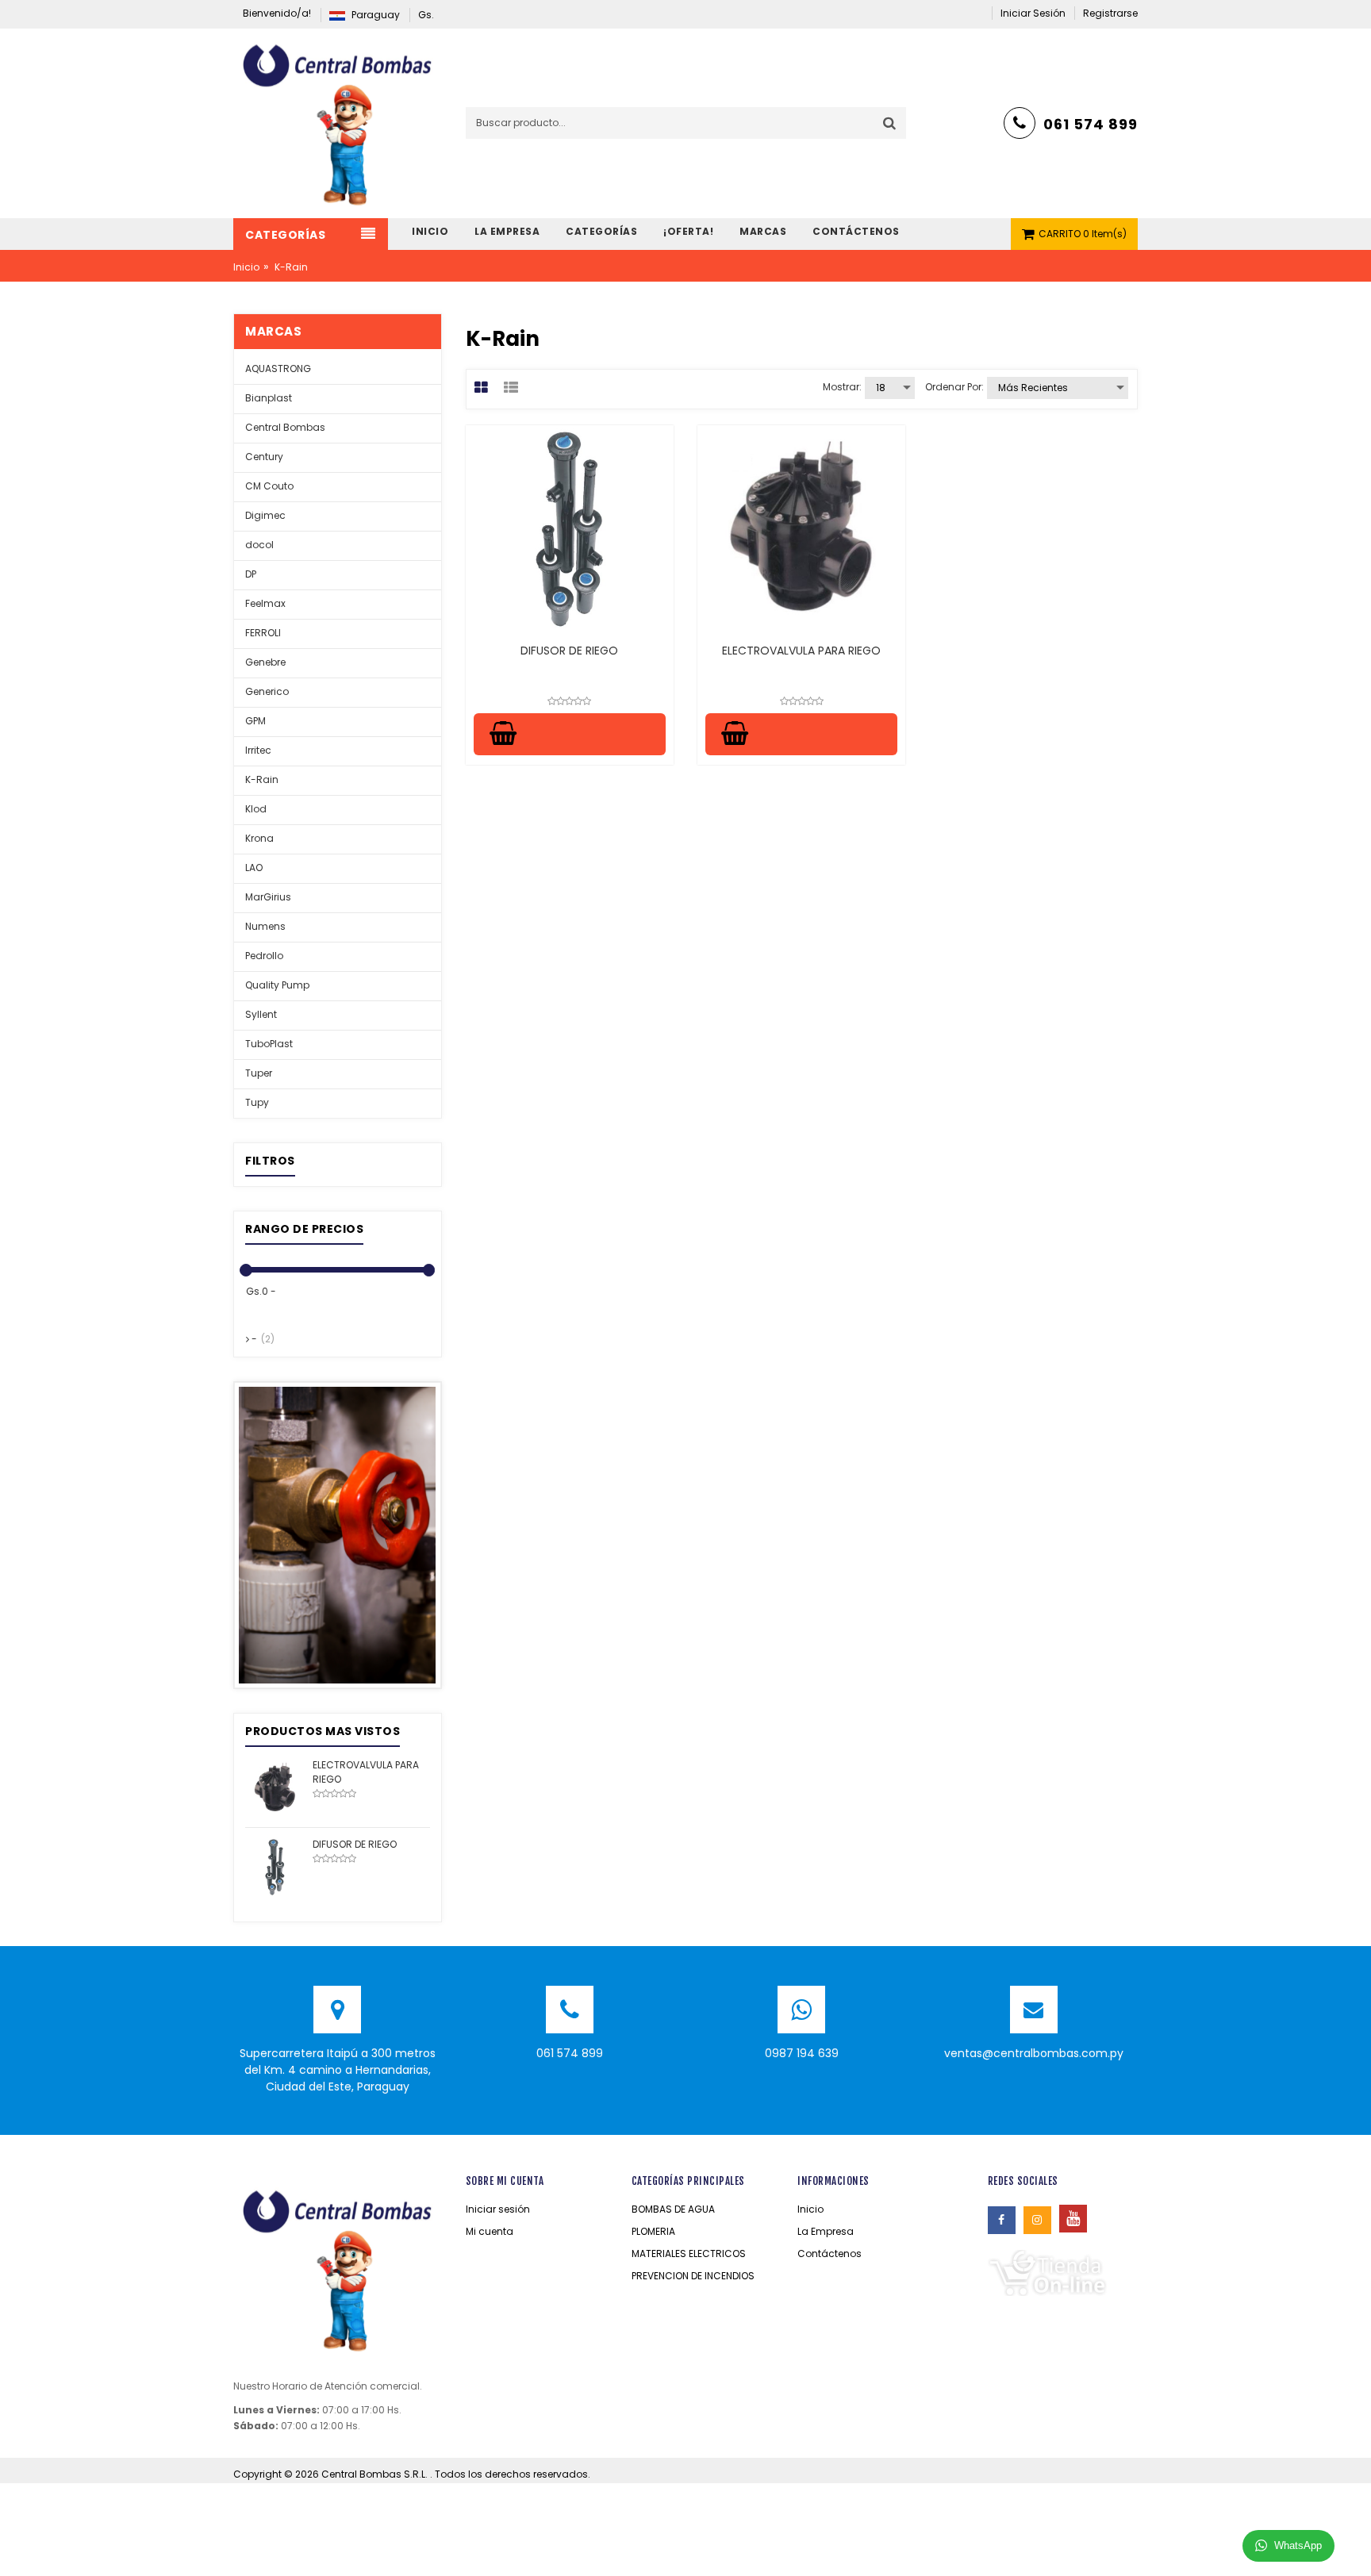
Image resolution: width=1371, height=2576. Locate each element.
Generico (267, 691)
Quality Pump (277, 985)
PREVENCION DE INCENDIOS (693, 2276)
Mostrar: (842, 387)
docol (259, 545)
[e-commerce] (337, 123)
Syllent (261, 1014)
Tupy (257, 1102)
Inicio (246, 267)
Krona (259, 838)
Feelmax (265, 603)
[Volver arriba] (1354, 2547)
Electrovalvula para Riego (801, 651)
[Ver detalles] (570, 529)
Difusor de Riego (569, 651)
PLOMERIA (653, 2231)
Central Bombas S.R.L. (376, 2474)
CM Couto (269, 486)
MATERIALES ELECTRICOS (689, 2254)
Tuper (259, 1073)
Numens (265, 926)
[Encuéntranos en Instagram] (1037, 2220)
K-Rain (262, 779)
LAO (254, 868)
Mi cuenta (490, 2231)
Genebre (265, 662)
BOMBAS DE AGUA (673, 2209)
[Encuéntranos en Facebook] (1002, 2220)
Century (264, 457)
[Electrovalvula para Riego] (275, 1787)
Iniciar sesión (498, 2209)
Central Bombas (285, 427)
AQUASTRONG (278, 369)
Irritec (258, 750)
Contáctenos (830, 2254)
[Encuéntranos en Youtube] (1073, 2219)
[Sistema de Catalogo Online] (1047, 2272)
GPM (255, 721)
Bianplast (269, 398)
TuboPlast (269, 1044)
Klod (256, 809)
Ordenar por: (954, 387)
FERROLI (263, 633)
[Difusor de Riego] (275, 1866)
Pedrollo (264, 956)
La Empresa (826, 2231)
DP (251, 574)
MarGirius (268, 897)
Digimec (265, 515)
